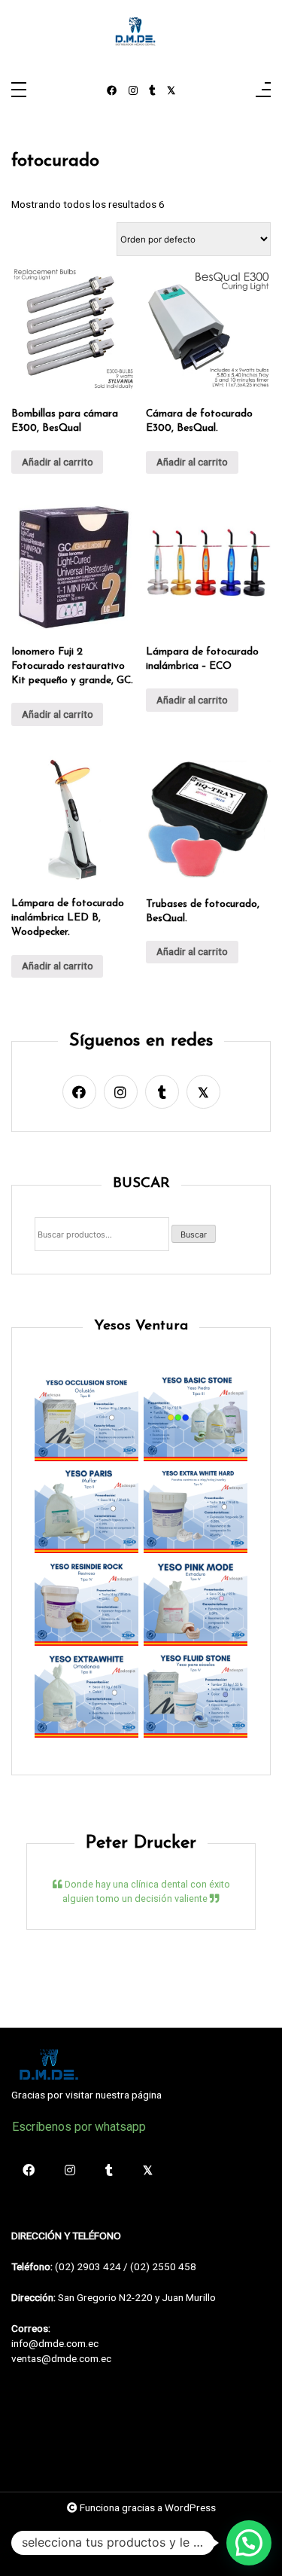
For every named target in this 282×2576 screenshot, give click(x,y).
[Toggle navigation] (19, 91)
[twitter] (171, 91)
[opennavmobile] (263, 91)
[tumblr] (152, 91)
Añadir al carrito (58, 462)
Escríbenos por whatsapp (79, 2127)
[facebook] (112, 91)
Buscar (194, 1235)
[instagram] (133, 91)
